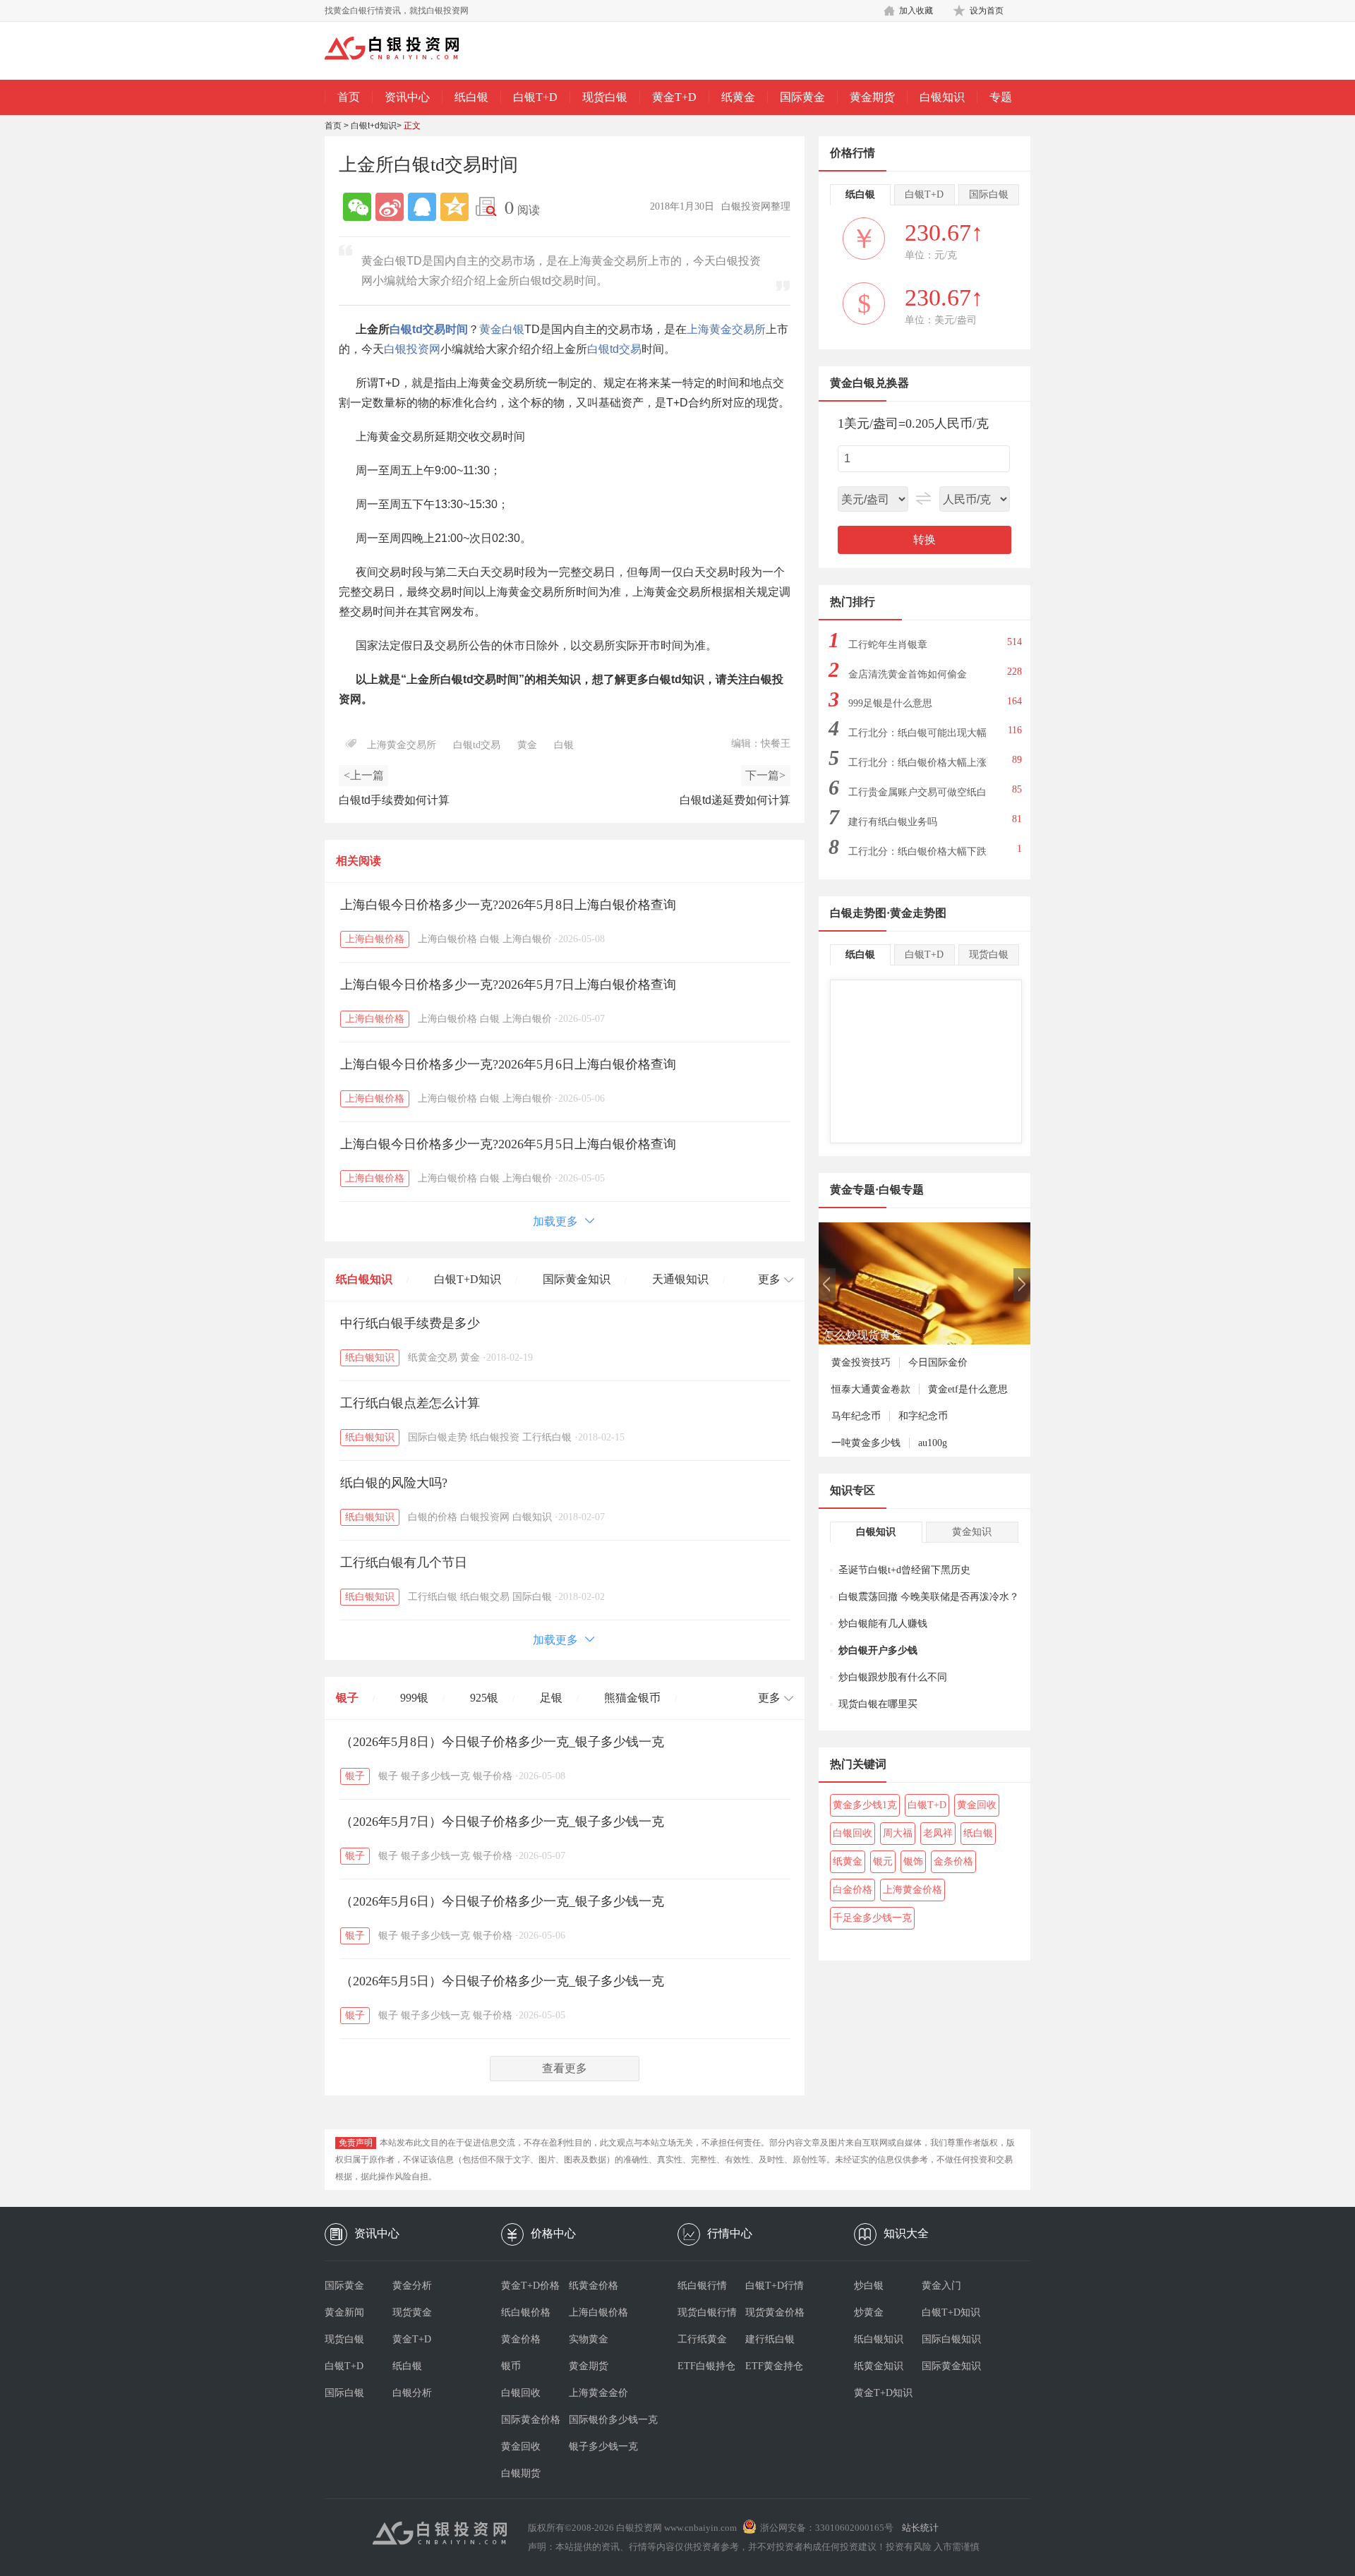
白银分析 (412, 2393)
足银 (551, 1698)
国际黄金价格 (531, 2420)
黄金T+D (674, 97)
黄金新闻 (344, 2312)
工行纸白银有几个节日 (404, 1563)
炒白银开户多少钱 (878, 1650)
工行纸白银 (547, 1437)
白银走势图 (858, 913)
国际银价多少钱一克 (603, 2420)
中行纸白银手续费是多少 (410, 1323)
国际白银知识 (951, 2339)
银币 (511, 2366)
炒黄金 (869, 2312)
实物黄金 (589, 2339)
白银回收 (853, 1833)
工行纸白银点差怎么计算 (410, 1403)
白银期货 (521, 2473)
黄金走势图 (918, 913)
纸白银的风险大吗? (394, 1483)
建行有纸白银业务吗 (893, 822)
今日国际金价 (938, 1362)
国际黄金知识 (577, 1279)
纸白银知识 (364, 1279)
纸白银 (471, 97)
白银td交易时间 (429, 329)
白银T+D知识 (468, 1279)
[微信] (357, 207)
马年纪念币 (856, 1416)
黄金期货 (872, 97)
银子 (347, 1698)
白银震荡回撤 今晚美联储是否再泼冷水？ (929, 1597)
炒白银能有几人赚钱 (883, 1624)
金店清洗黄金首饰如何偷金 (908, 674)
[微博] (390, 207)
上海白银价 (527, 939)
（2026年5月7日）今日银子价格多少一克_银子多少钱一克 (502, 1822)
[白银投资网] (402, 49)
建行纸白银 (770, 2339)
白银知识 (942, 97)
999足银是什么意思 (890, 703)
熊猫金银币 (632, 1698)
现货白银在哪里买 (878, 1704)
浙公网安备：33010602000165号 (827, 2528)
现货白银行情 (707, 2312)
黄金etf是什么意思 (968, 1389)
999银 (414, 1698)
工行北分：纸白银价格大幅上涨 (917, 763)
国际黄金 (802, 97)
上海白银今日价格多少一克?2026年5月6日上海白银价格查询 (508, 1064)
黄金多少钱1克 (865, 1805)
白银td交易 (614, 349)
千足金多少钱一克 (872, 1918)
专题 (1001, 97)
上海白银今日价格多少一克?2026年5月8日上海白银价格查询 (508, 905)
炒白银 (869, 2286)
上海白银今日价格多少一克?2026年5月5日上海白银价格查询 (508, 1144)
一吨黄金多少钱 (866, 1443)
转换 (925, 540)
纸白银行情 (702, 2286)
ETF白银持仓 (706, 2366)
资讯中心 (407, 97)
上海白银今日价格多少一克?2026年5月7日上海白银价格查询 (508, 985)
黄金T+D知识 (883, 2393)
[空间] (454, 207)
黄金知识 (972, 1532)
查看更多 (565, 2068)
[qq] (422, 207)
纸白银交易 (485, 1597)
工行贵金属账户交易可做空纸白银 (917, 796)
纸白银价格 (526, 2312)
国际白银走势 (438, 1437)
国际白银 (532, 1597)
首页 (349, 97)
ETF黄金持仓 (774, 2366)
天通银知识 (680, 1279)
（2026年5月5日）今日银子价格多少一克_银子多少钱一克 (502, 1981)
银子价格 (493, 1776)
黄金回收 (977, 1805)
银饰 (913, 1861)
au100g (933, 1443)
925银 (484, 1698)
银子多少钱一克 (435, 1776)
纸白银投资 (495, 1437)
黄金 (490, 329)
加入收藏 (916, 11)
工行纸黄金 (702, 2339)
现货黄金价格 (775, 2312)
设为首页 (987, 11)
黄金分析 (412, 2286)
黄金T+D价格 (530, 2286)
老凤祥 (938, 1833)
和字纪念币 (923, 1416)
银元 (883, 1861)
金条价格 (953, 1861)
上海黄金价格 (913, 1890)
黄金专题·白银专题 (877, 1190)
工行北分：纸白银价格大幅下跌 (917, 851)
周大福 (898, 1833)
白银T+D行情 (775, 2286)
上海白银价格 (375, 939)
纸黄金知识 (879, 2366)
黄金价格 (521, 2339)
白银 (513, 329)
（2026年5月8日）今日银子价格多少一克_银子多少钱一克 (502, 1742)
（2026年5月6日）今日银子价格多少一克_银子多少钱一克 (502, 1901)
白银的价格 (433, 1517)
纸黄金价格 (594, 2286)
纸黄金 (738, 97)
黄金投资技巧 (861, 1362)
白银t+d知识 (374, 126)
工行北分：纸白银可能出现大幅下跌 (917, 737)
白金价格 (853, 1890)
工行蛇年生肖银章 (888, 645)
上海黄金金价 (598, 2393)
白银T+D (535, 97)
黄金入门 (941, 2286)
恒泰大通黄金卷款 (871, 1389)
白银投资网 (412, 349)
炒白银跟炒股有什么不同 (893, 1677)
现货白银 (605, 97)
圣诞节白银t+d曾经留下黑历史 (904, 1570)
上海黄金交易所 (726, 329)
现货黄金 (412, 2312)
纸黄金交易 (433, 1358)
